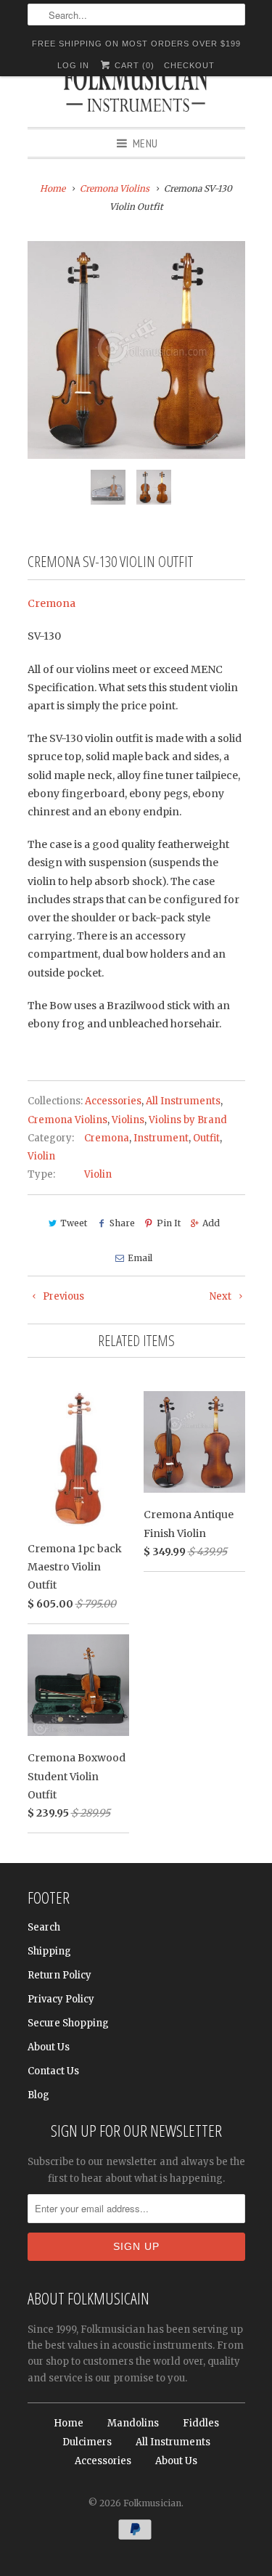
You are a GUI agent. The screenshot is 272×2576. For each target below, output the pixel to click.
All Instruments (183, 1101)
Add (211, 1223)
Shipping (49, 1951)
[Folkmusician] (136, 91)
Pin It (169, 1223)
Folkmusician (152, 2503)
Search (44, 1927)
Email (140, 1258)
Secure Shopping (68, 2023)
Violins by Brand (188, 1120)
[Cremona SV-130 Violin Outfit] (136, 350)
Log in (73, 65)
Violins (128, 1120)
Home (69, 2423)
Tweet (74, 1223)
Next (222, 1296)
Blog (38, 2095)
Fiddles (201, 2423)
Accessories (113, 1101)
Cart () (133, 65)
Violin (41, 1156)
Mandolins (133, 2423)
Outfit (206, 1138)
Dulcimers (87, 2442)
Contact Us (53, 2071)
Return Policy (59, 1975)
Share (122, 1223)
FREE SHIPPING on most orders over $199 (136, 44)
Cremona (51, 603)
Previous (62, 1296)
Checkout (189, 65)
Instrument (161, 1138)
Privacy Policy (61, 1999)
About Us (49, 2047)
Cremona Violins (67, 1120)
